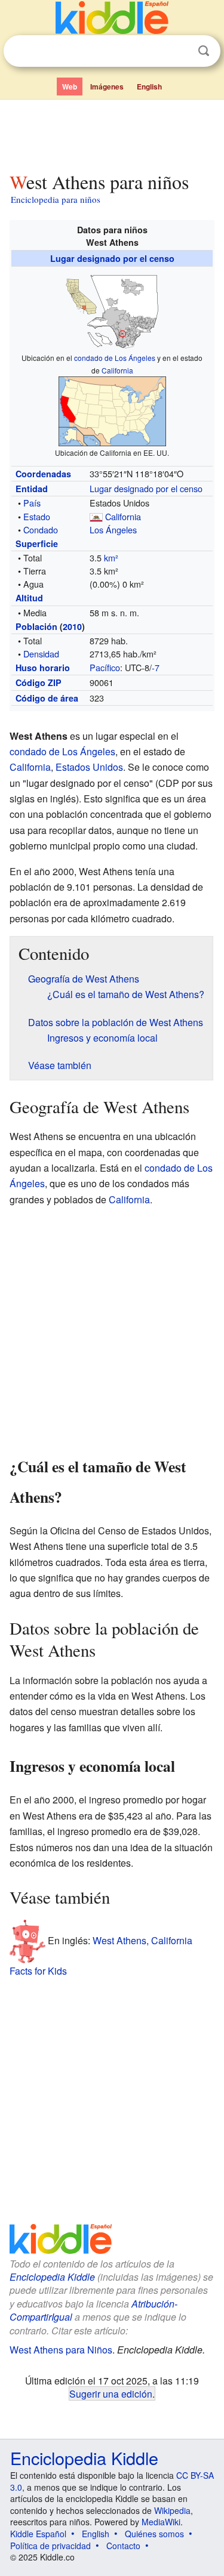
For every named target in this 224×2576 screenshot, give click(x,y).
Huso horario (43, 668)
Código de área (47, 698)
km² (111, 557)
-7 (156, 667)
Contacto (123, 2546)
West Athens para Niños (61, 2350)
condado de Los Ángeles (115, 358)
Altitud (29, 598)
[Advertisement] (112, 133)
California (117, 370)
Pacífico (105, 667)
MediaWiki (161, 2522)
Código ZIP (39, 682)
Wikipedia (172, 2510)
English (149, 87)
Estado (37, 516)
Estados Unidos (89, 767)
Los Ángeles (113, 529)
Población (36, 626)
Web (70, 87)
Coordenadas (43, 474)
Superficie (37, 543)
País (32, 503)
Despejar (179, 51)
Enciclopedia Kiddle (52, 2277)
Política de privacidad (50, 2546)
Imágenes (107, 87)
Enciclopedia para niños (56, 199)
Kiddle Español (38, 2534)
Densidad (41, 654)
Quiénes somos (154, 2534)
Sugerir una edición (111, 2393)
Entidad (32, 489)
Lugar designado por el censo (112, 258)
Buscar (204, 51)
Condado (41, 529)
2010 (72, 626)
